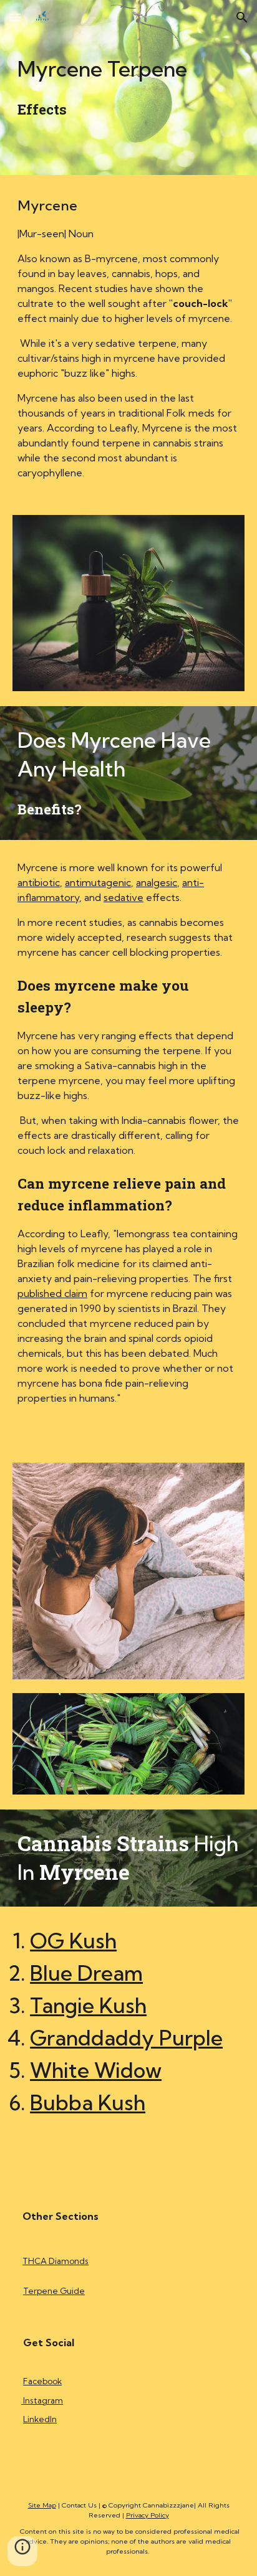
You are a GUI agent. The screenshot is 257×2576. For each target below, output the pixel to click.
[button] (15, 17)
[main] (128, 87)
